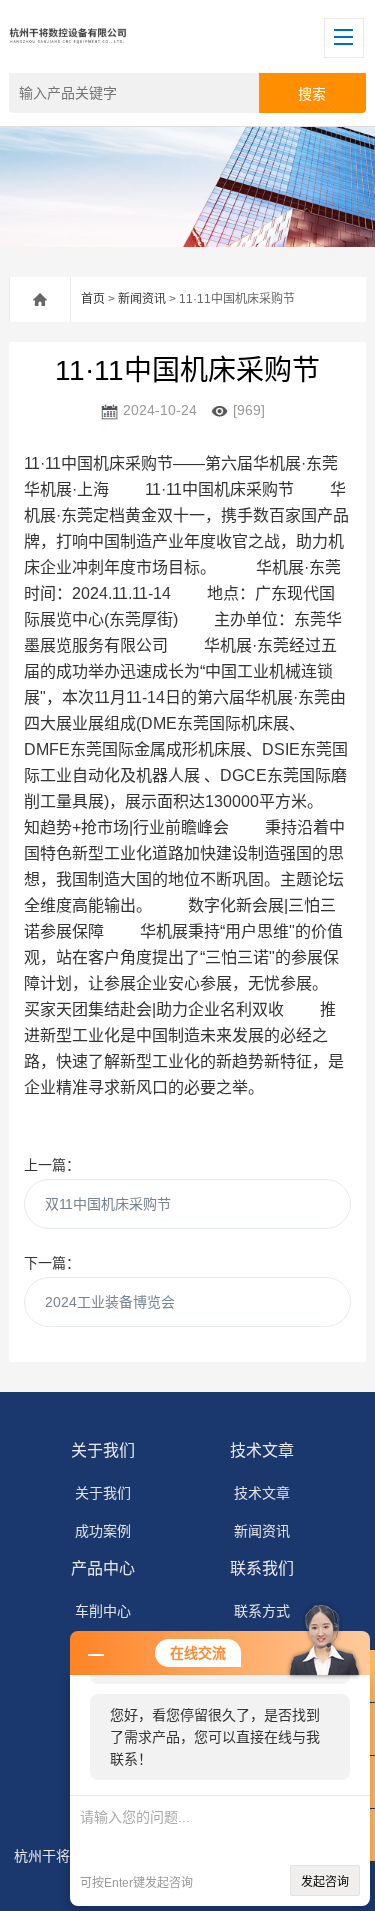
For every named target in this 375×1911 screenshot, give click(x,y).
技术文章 (262, 1450)
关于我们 (103, 1450)
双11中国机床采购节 (108, 1204)
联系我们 (262, 1568)
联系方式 (262, 1611)
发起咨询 (325, 1882)
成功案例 (103, 1531)
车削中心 (103, 1611)
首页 (93, 299)
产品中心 (103, 1568)
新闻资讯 (142, 299)
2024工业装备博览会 (110, 1302)
